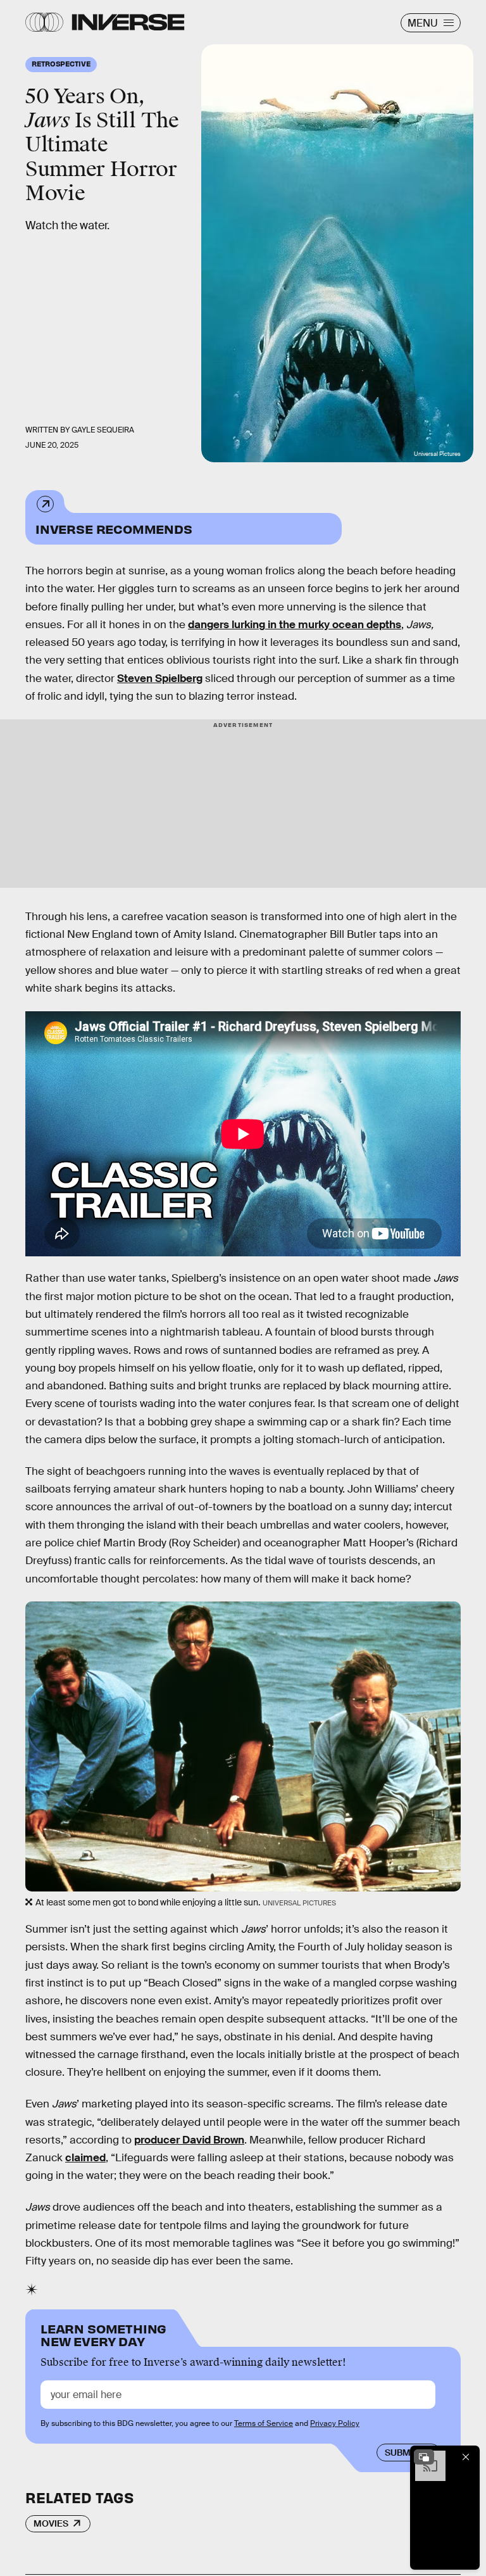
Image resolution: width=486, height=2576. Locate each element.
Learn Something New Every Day (103, 2334)
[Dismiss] (466, 2457)
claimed (85, 2158)
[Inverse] (128, 22)
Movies (51, 2523)
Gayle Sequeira (103, 430)
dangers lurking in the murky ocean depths (295, 625)
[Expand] (424, 2457)
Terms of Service (264, 2423)
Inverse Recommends (114, 528)
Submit (402, 2453)
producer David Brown (189, 2140)
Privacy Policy (335, 2423)
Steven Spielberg (160, 679)
